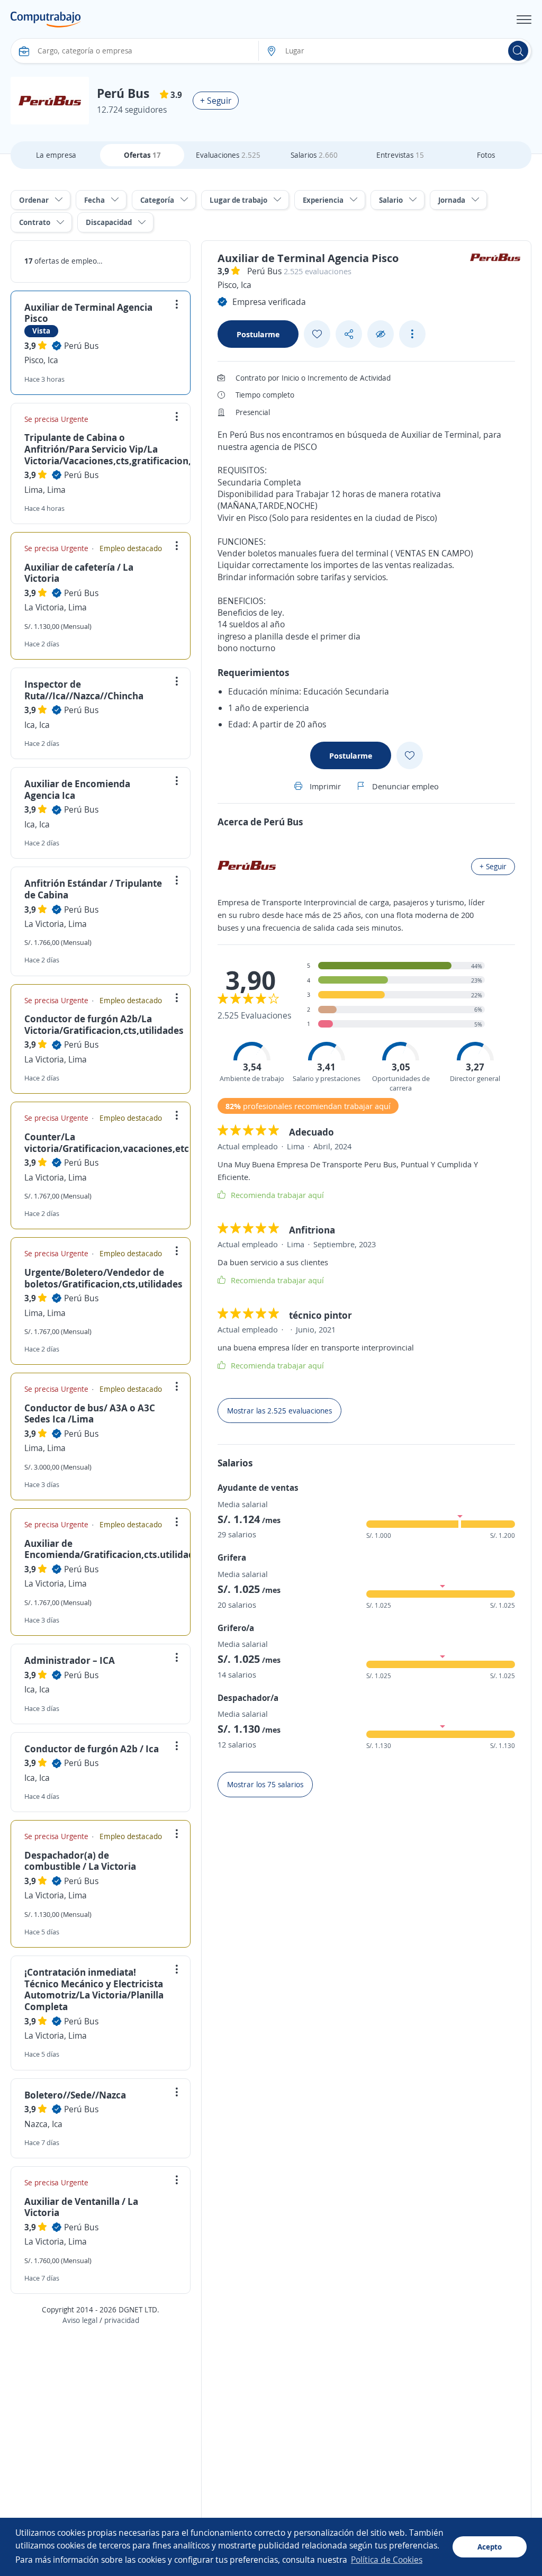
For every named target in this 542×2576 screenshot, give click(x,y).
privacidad (122, 2320)
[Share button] (349, 334)
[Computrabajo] (46, 20)
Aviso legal (80, 2320)
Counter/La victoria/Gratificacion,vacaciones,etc (107, 1142)
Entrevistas (400, 155)
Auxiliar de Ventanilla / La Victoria (81, 2207)
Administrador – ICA (70, 1660)
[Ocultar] (381, 334)
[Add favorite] (317, 334)
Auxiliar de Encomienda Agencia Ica (77, 789)
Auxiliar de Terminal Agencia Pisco (88, 313)
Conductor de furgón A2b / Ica (92, 1749)
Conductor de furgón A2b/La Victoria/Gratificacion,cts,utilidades (104, 1024)
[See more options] (412, 334)
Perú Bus (81, 346)
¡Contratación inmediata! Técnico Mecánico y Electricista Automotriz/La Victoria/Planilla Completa (94, 1989)
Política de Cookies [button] (387, 2560)
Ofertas (142, 155)
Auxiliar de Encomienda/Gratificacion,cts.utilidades (114, 1549)
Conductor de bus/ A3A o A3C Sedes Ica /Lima (90, 1413)
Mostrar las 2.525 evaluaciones (279, 1411)
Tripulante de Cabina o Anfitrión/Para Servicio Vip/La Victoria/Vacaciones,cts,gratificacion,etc (115, 449)
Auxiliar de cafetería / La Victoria (79, 573)
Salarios (314, 155)
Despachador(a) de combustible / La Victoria (80, 1861)
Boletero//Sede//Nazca (75, 2095)
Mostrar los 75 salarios (265, 1784)
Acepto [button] (490, 2547)
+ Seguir (216, 101)
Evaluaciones (228, 155)
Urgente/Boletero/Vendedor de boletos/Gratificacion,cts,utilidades (103, 1278)
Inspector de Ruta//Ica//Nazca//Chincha (84, 690)
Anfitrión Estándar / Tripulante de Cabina (93, 889)
